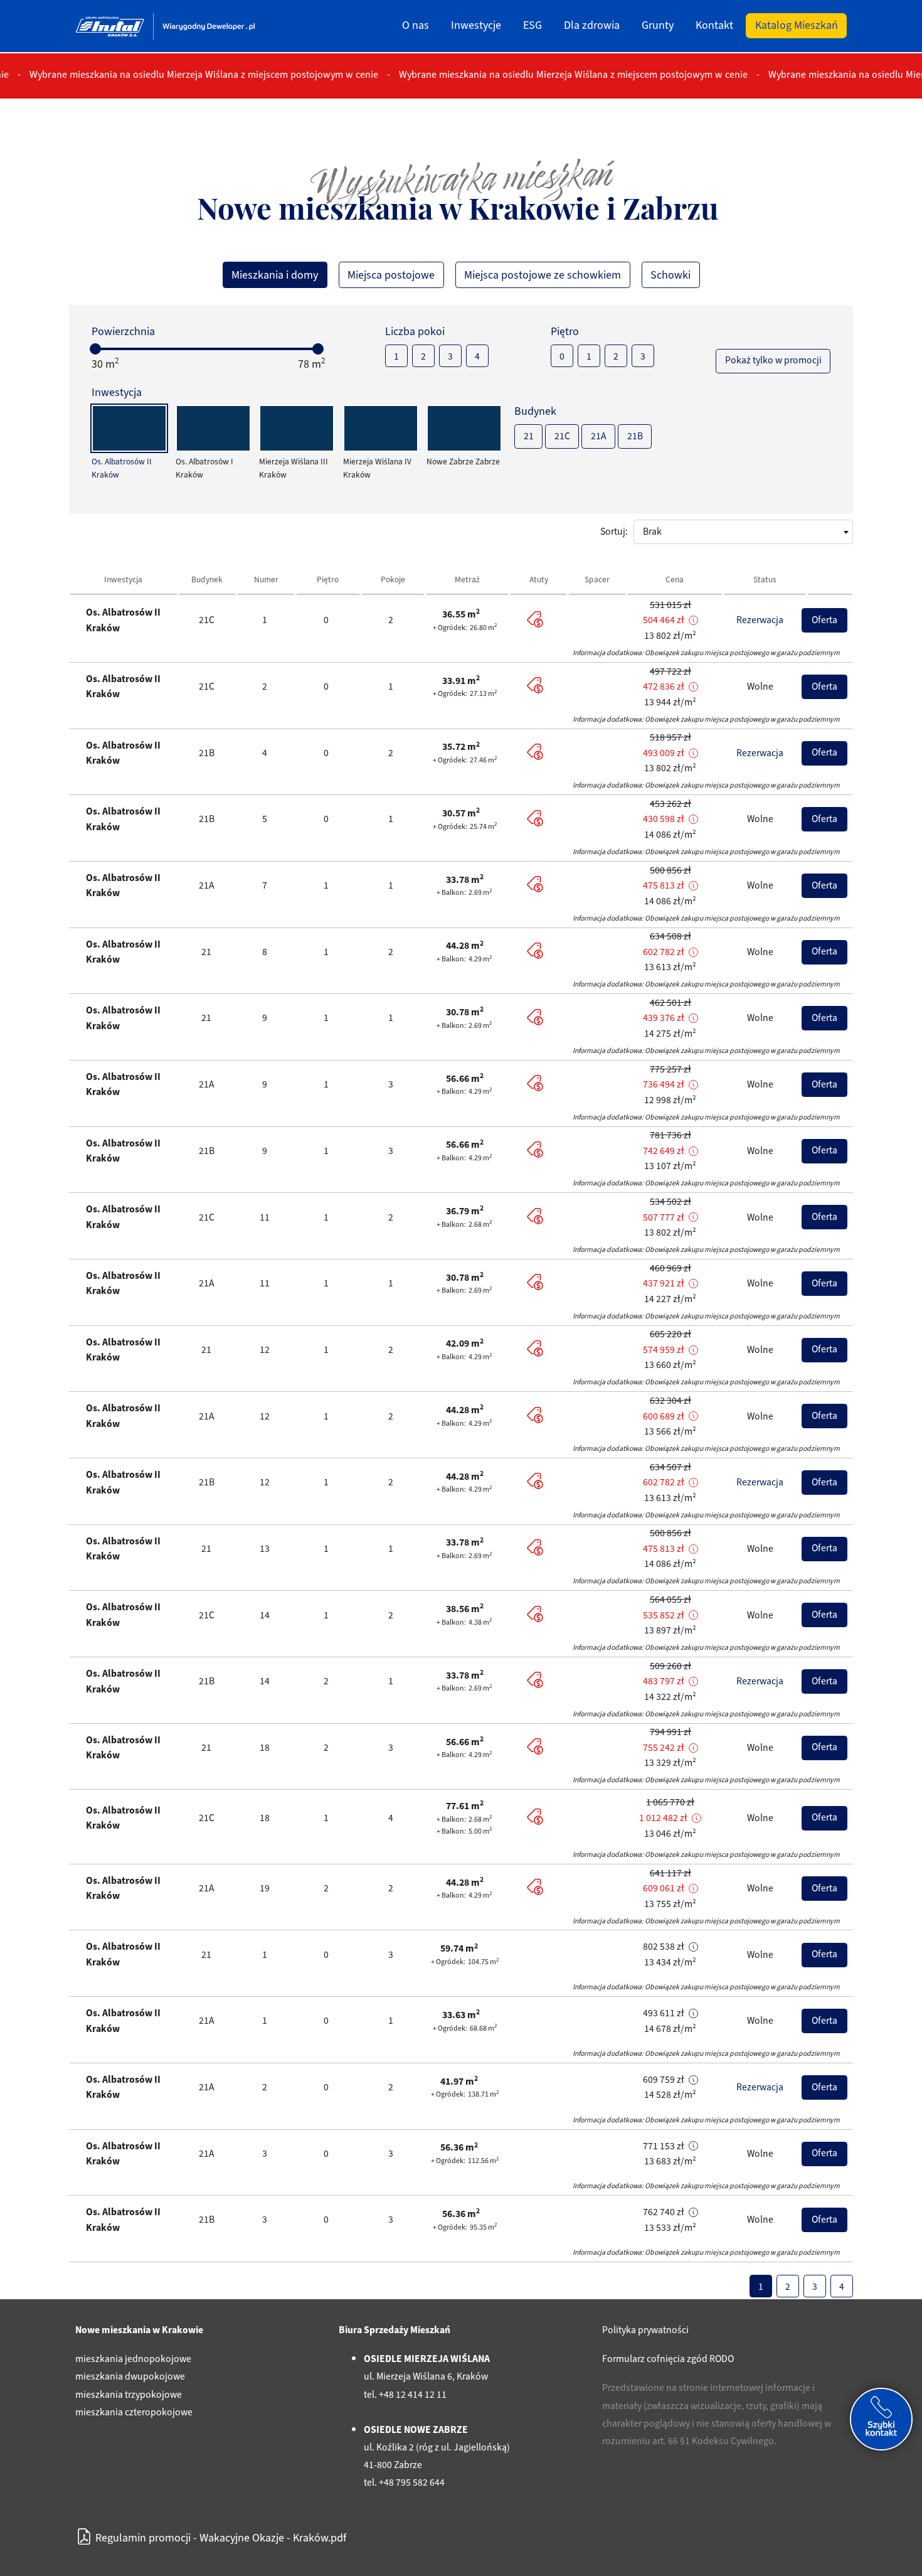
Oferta (824, 620)
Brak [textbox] (652, 532)
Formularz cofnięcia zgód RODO (668, 2359)
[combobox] (743, 532)
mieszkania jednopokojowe (133, 2359)
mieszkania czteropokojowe (134, 2412)
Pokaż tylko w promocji (773, 360)
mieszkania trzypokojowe (129, 2395)
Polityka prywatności (645, 2330)
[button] (694, 621)
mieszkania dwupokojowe (130, 2376)
